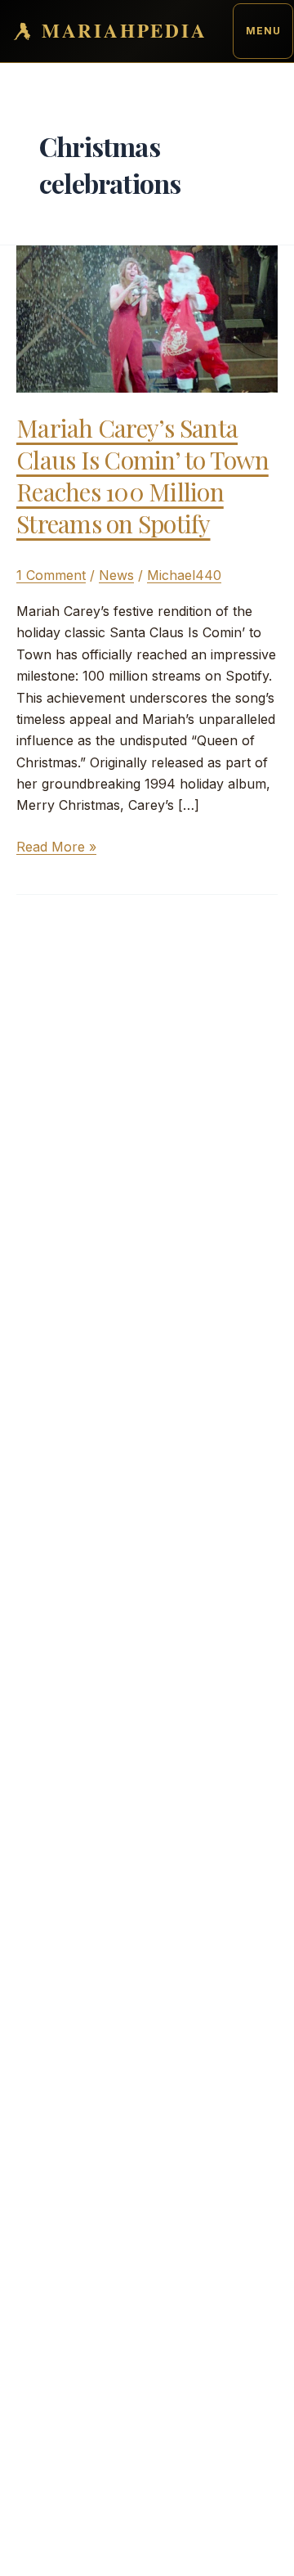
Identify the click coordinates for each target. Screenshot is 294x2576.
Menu (263, 31)
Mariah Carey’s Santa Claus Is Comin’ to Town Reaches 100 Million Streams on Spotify (143, 476)
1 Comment (51, 575)
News (116, 575)
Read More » (56, 847)
